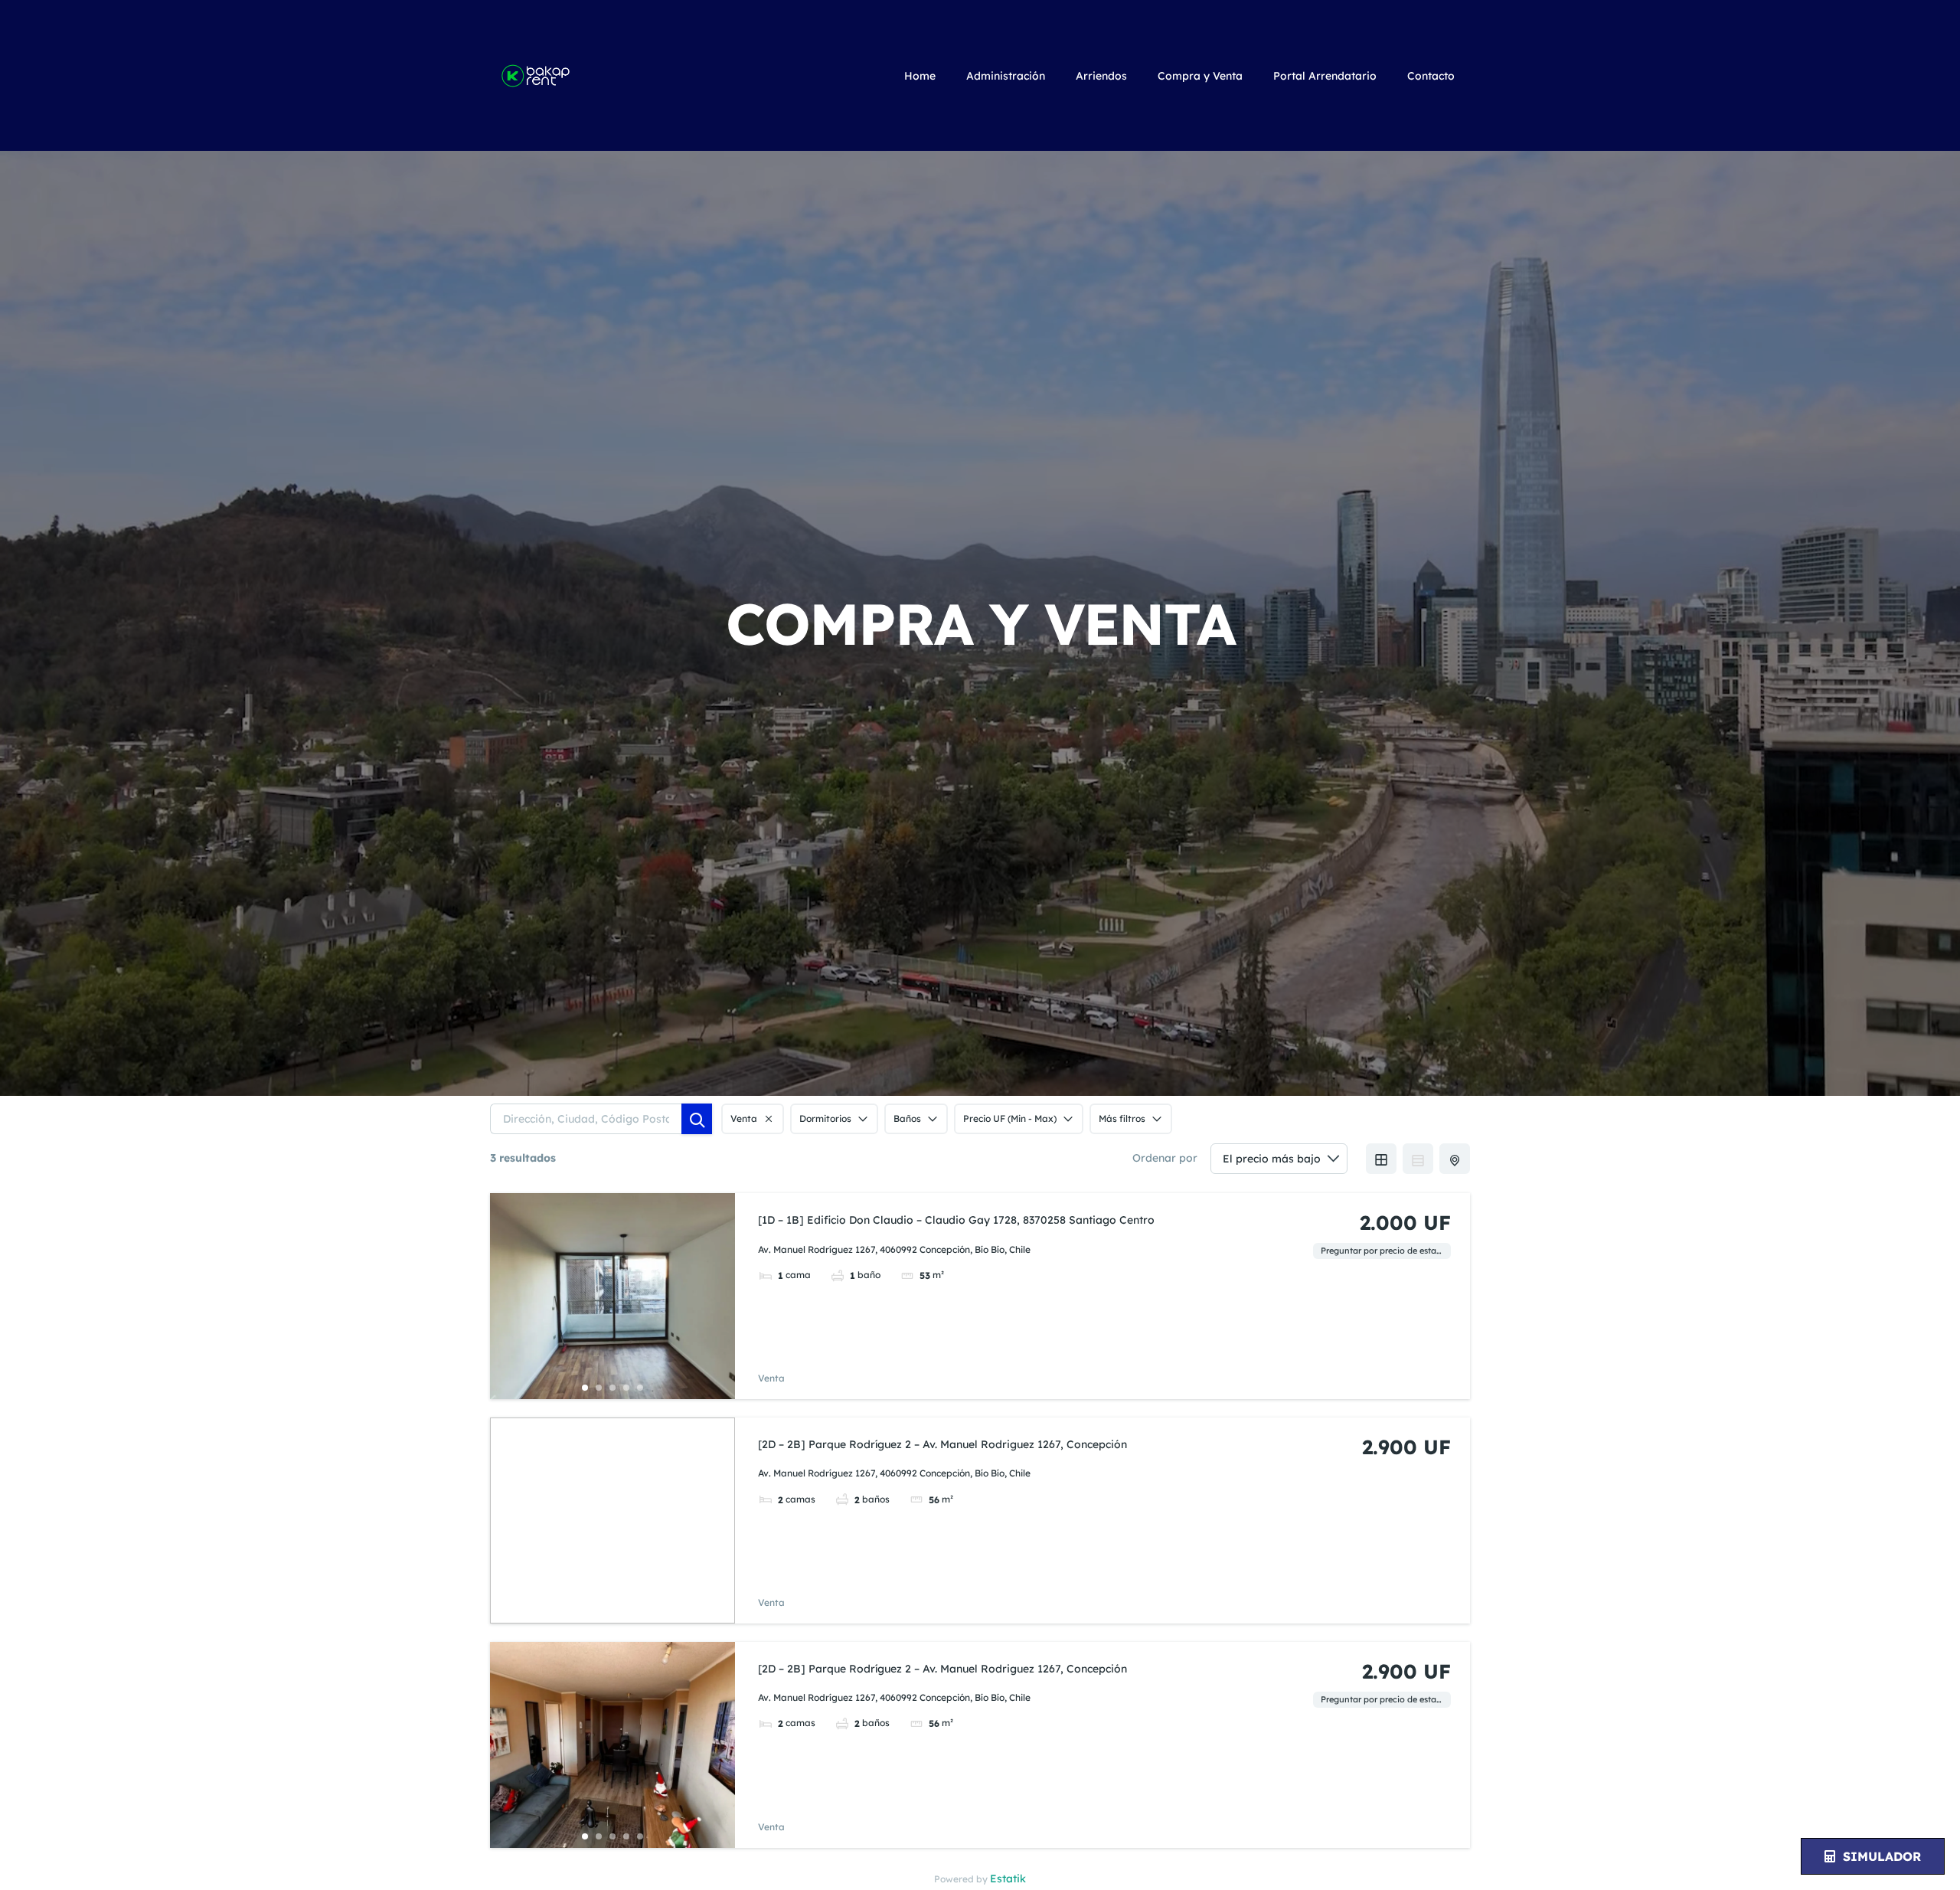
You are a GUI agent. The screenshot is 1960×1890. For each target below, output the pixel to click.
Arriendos (1101, 76)
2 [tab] (599, 1388)
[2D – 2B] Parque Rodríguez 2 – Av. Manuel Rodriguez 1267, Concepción (942, 1444)
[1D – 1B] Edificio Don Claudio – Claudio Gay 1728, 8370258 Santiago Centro (956, 1220)
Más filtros (1122, 1118)
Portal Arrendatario (1325, 76)
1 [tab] (585, 1388)
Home (920, 76)
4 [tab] (626, 1388)
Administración (1006, 76)
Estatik (1008, 1879)
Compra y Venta (1200, 76)
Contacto (1431, 76)
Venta (771, 1378)
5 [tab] (640, 1388)
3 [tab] (612, 1388)
